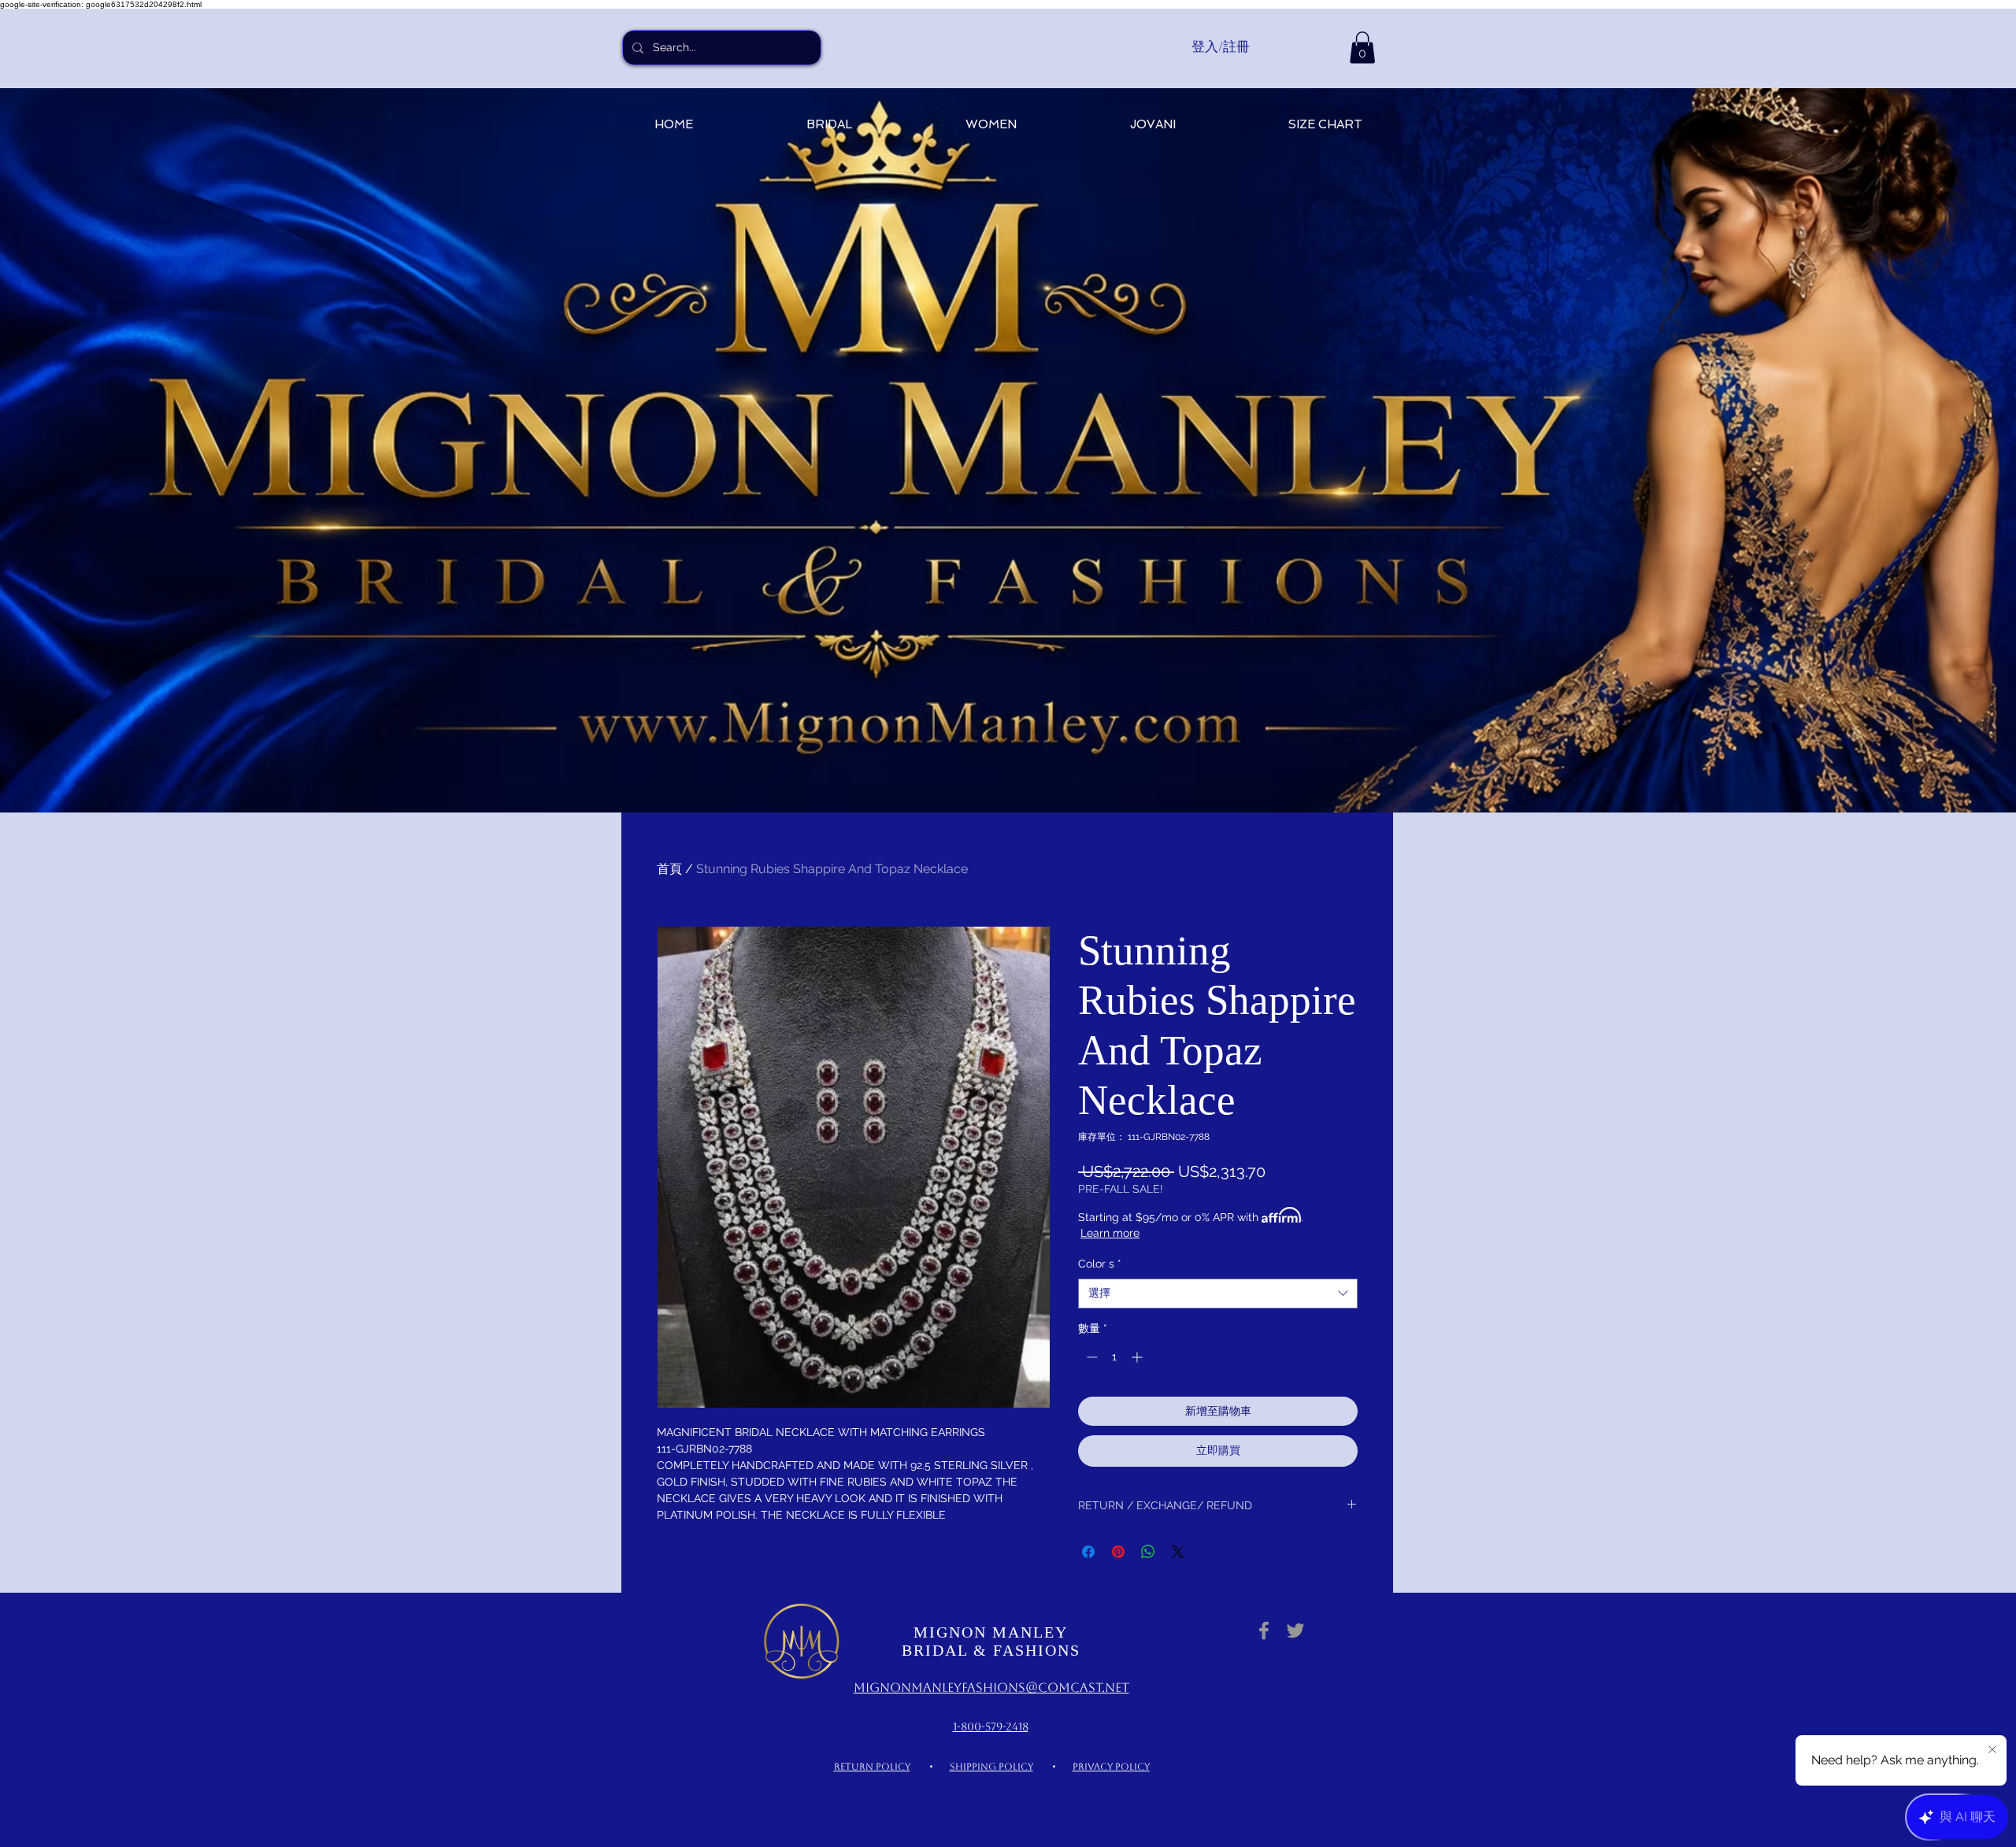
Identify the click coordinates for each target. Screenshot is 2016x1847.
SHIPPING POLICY (991, 1767)
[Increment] (1138, 1357)
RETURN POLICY (872, 1767)
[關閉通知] (1992, 1750)
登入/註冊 (1221, 46)
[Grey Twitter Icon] (1295, 1630)
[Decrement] (1090, 1357)
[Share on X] (1178, 1552)
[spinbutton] (1114, 1357)
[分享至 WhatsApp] (1148, 1552)
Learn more (1110, 1233)
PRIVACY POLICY (1111, 1767)
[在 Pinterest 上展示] (1118, 1552)
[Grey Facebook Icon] (1264, 1630)
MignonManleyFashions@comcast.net (991, 1688)
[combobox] (1218, 1294)
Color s (1100, 1264)
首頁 (669, 869)
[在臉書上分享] (1088, 1552)
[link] (1362, 48)
